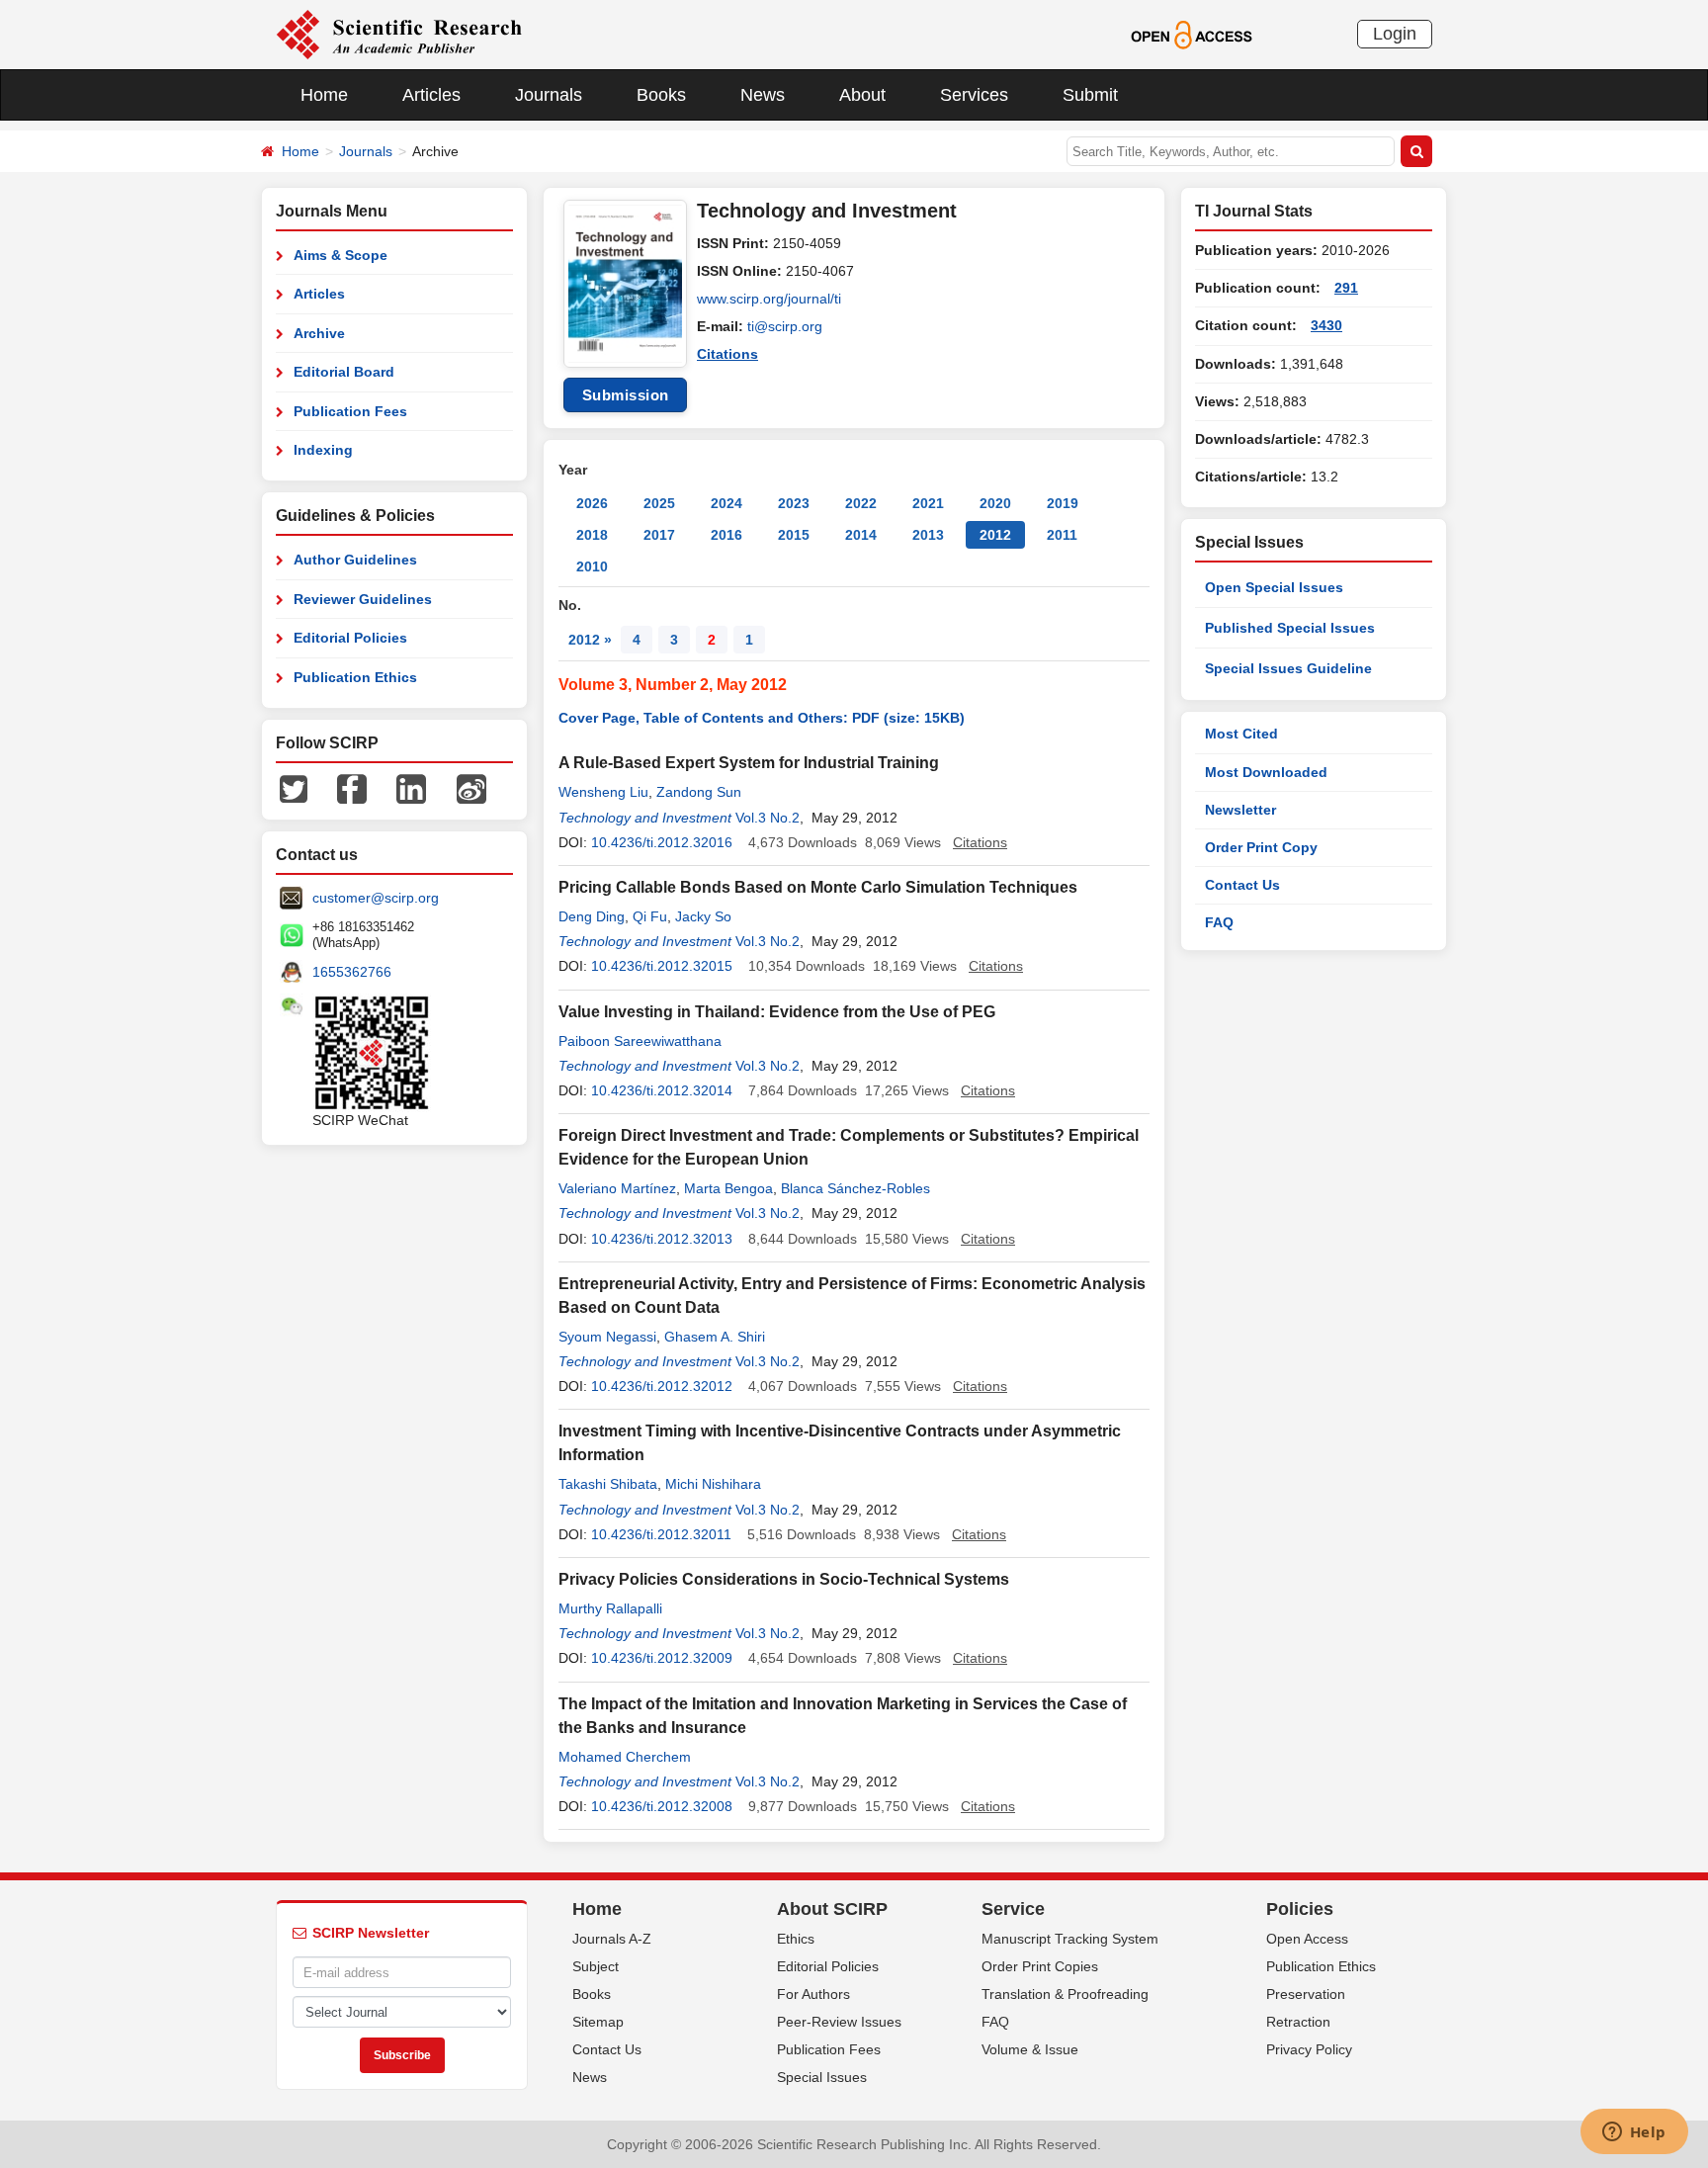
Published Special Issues (1290, 628)
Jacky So (703, 916)
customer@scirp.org (376, 898)
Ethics (796, 1939)
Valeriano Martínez (617, 1188)
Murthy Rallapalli (610, 1608)
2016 (726, 535)
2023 (794, 503)
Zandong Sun (699, 792)
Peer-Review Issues (839, 2022)
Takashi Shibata (608, 1484)
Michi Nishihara (713, 1484)
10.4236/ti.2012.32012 (662, 1386)
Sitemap (598, 2022)
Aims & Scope (341, 255)
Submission (626, 395)
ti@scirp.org (785, 326)
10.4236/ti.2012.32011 (661, 1534)
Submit (1090, 95)
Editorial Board (344, 372)
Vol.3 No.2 (768, 818)
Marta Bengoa (728, 1188)
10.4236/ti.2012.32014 (662, 1090)
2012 (995, 535)
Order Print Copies (1040, 1966)
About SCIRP (832, 1909)
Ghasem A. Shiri (715, 1337)
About (862, 95)
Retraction (1298, 2022)
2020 (995, 503)
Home (324, 95)
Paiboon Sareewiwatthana (640, 1041)
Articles (431, 95)
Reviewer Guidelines (363, 599)
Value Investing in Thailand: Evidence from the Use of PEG (777, 1012)
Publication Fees (350, 411)
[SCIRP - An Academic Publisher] (399, 34)
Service (1013, 1909)
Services (974, 95)
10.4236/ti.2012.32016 (662, 842)
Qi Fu (650, 916)
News (763, 95)
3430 (1326, 325)
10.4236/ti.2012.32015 (662, 966)
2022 (861, 503)
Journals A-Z (612, 1939)
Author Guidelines (355, 560)
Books (661, 95)
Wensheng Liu (603, 792)
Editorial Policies (350, 638)
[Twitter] (294, 788)
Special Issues (822, 2077)
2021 (928, 503)
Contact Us (1242, 885)
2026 (592, 503)
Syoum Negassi (607, 1337)
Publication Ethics (355, 677)
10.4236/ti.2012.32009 (662, 1658)
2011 (1062, 535)
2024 (726, 503)
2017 (659, 535)
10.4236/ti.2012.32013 (662, 1239)
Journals (549, 95)
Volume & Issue (1030, 2049)
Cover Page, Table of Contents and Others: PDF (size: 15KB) (762, 718)
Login (1395, 34)
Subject (596, 1966)
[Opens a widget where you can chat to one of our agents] (1634, 2133)
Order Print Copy (1261, 847)
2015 (794, 535)
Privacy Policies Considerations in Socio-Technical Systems (784, 1579)
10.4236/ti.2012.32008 (662, 1806)
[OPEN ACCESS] (1192, 34)
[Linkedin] (411, 788)
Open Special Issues (1274, 587)
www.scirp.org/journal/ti (769, 299)
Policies (1300, 1909)
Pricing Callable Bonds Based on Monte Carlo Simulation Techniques (818, 887)
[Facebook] (352, 788)
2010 (592, 566)
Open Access (1307, 1939)
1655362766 (352, 972)
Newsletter (1240, 810)
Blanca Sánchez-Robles (855, 1188)
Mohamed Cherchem (625, 1757)
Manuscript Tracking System (1070, 1939)
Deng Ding (592, 916)
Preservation (1306, 1994)
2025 (659, 503)
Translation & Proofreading (1065, 1994)
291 (1346, 288)
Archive (319, 333)
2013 (928, 535)
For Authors (813, 1994)
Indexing (323, 450)
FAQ (1219, 922)
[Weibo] (471, 788)
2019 (1063, 503)
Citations (727, 354)
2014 (861, 535)
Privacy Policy (1309, 2049)
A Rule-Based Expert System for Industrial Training (749, 763)
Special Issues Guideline (1288, 668)
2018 (592, 535)
